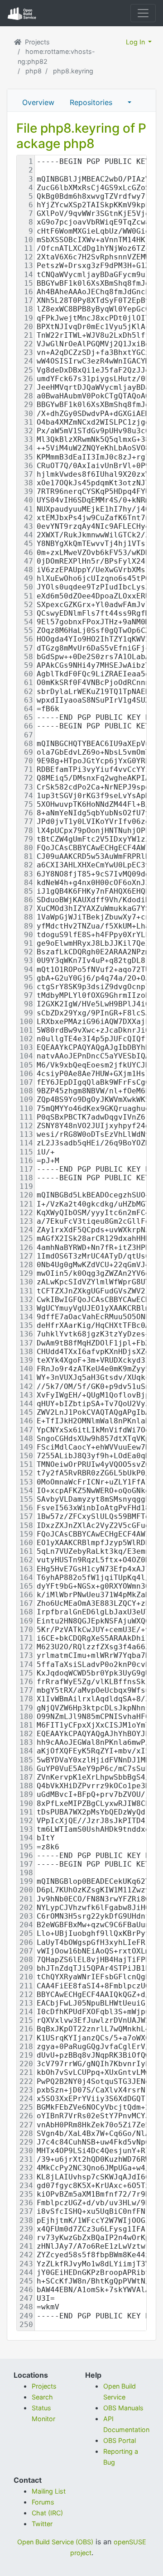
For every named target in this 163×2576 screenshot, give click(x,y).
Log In (136, 42)
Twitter (42, 2524)
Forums (43, 2502)
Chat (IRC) (47, 2513)
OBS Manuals (123, 2408)
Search (42, 2397)
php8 (34, 71)
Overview (38, 102)
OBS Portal (120, 2440)
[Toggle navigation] (143, 13)
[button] (129, 102)
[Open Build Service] (19, 42)
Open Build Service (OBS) (55, 2542)
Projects (37, 42)
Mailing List (49, 2491)
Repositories (91, 102)
